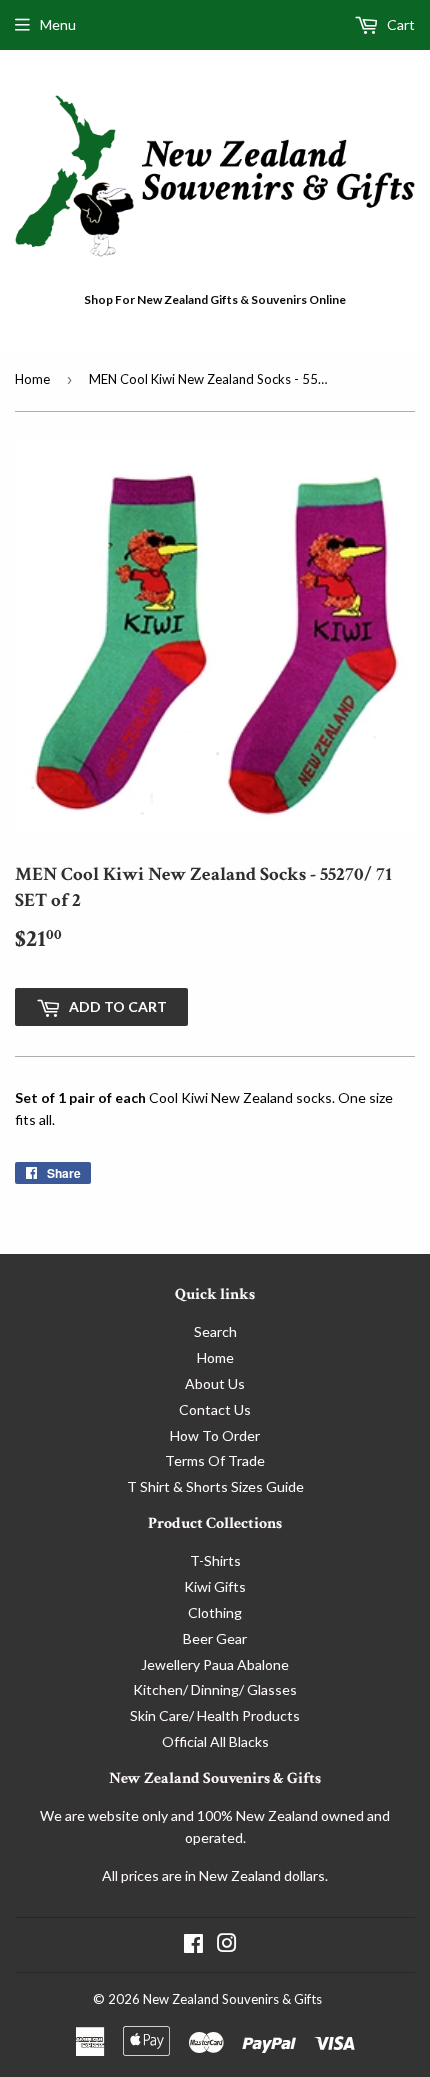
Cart (399, 24)
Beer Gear (215, 1638)
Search (215, 1331)
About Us (215, 1383)
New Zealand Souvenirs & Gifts (232, 1999)
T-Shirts (215, 1560)
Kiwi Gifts (215, 1586)
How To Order (215, 1435)
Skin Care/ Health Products (215, 1715)
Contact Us (215, 1409)
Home (32, 379)
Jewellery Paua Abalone (215, 1664)
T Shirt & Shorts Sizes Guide (215, 1486)
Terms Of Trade (215, 1460)
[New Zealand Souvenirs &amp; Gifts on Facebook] (193, 1945)
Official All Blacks (215, 1741)
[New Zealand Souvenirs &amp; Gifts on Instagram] (227, 1945)
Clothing (215, 1612)
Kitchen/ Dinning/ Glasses (215, 1689)
